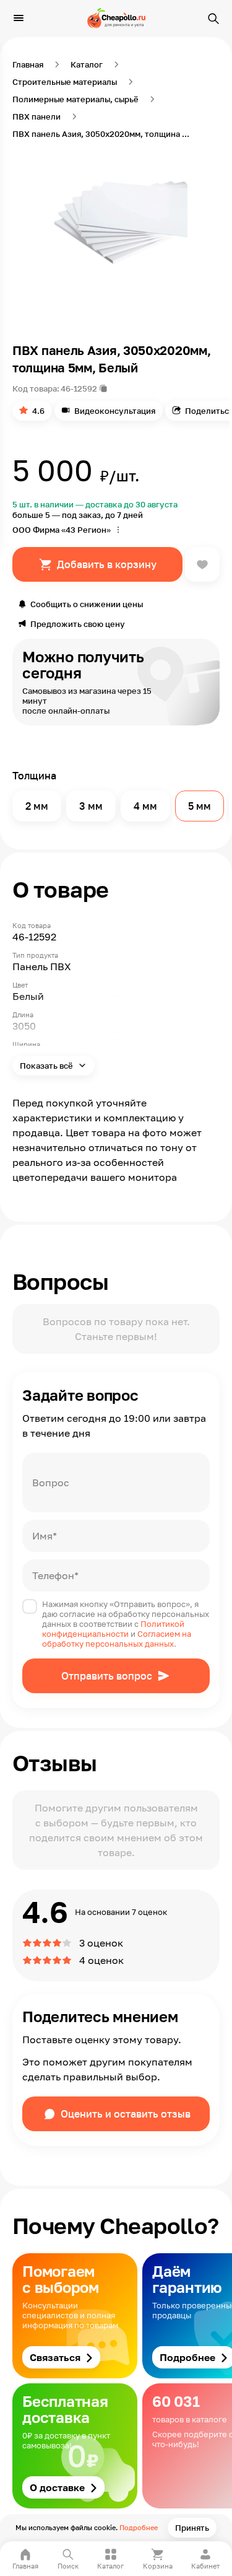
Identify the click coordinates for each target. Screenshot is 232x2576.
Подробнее (139, 2527)
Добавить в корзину (107, 564)
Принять (192, 2528)
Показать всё (47, 1066)
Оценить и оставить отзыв (126, 2114)
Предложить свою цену (78, 624)
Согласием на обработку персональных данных (117, 1639)
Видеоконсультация (115, 411)
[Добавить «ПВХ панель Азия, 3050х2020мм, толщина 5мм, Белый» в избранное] (202, 564)
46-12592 (79, 388)
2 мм (37, 806)
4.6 (38, 411)
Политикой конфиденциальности (113, 1629)
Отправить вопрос (107, 1676)
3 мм (91, 806)
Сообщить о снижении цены (87, 604)
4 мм (145, 806)
